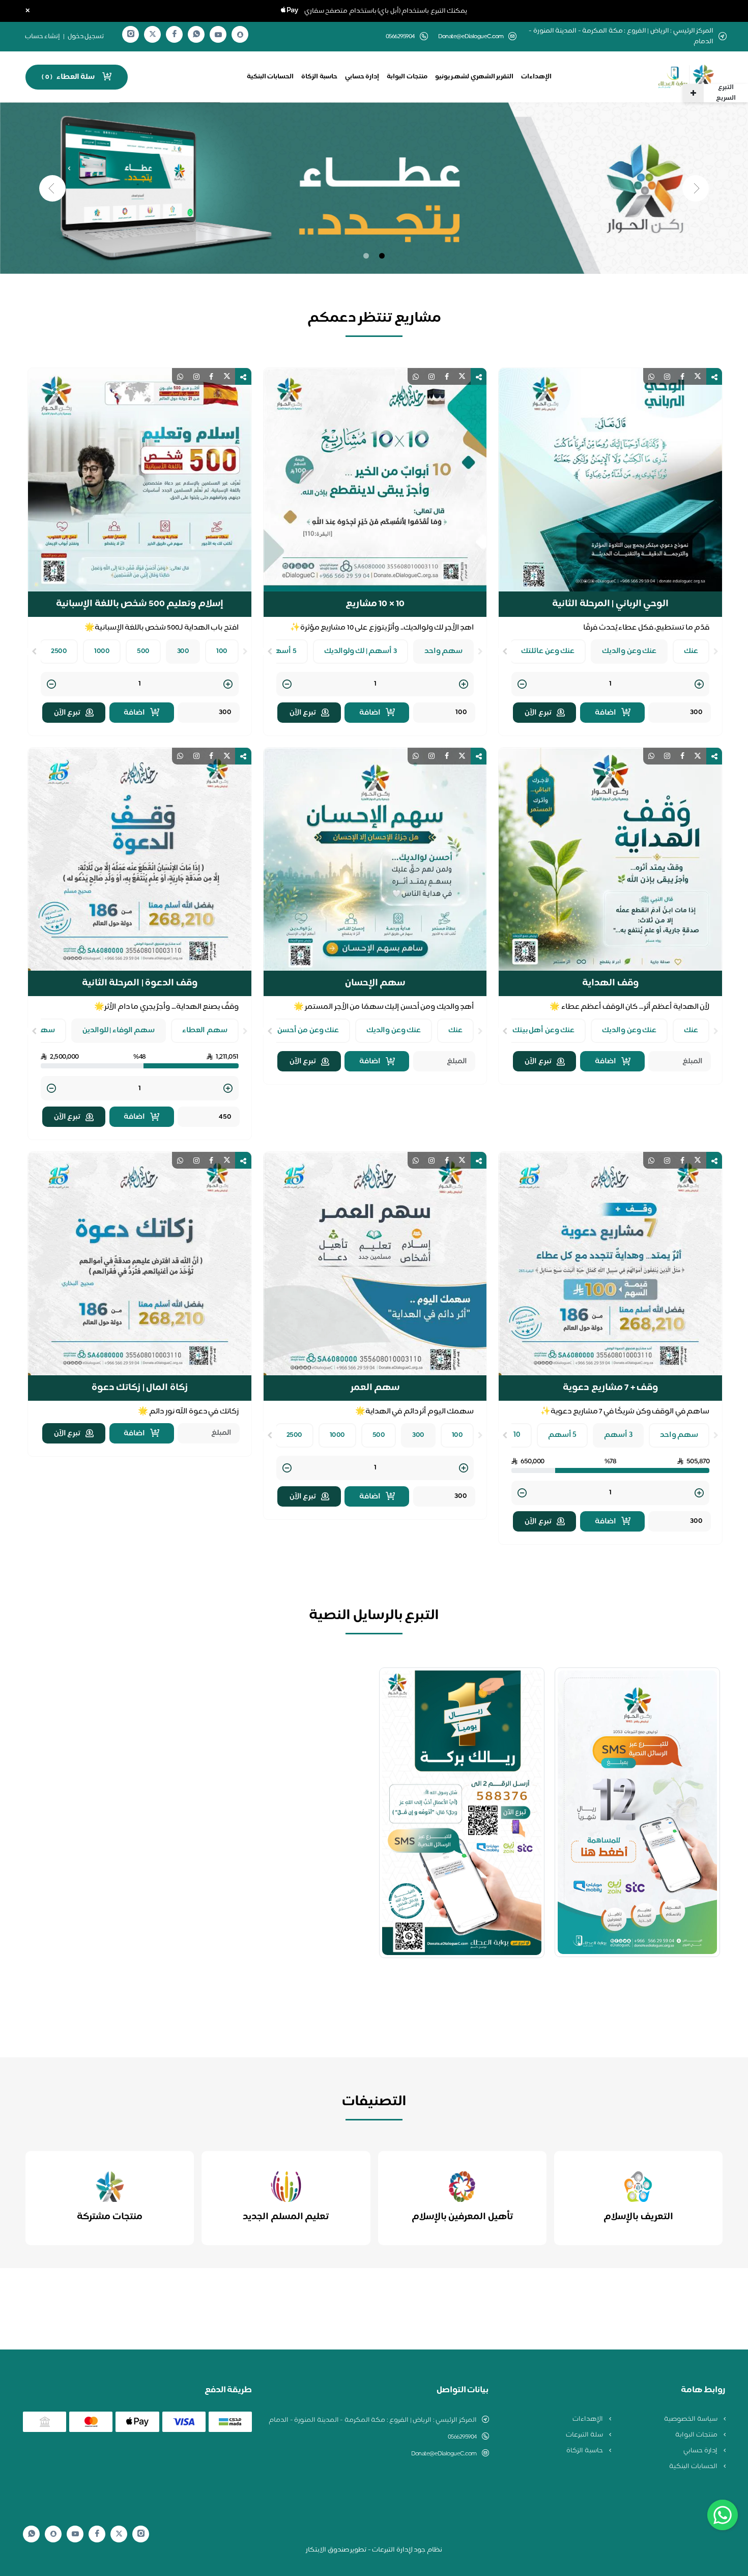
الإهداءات (536, 77)
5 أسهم (282, 648)
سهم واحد (444, 648)
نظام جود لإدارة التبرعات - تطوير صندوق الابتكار (374, 2546)
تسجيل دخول (86, 37)
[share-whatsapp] (651, 373)
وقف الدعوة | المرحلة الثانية (140, 980)
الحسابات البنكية (270, 77)
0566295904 (462, 2433)
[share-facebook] (682, 373)
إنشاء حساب (43, 37)
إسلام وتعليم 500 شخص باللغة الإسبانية (140, 601)
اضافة (606, 709)
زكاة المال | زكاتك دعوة (140, 1384)
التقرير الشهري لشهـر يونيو (474, 77)
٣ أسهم (618, 1432)
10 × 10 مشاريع (375, 601)
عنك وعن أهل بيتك (544, 1027)
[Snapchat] (240, 35)
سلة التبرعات (585, 2431)
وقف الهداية (610, 980)
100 (222, 648)
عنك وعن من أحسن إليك (300, 1027)
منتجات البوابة (407, 77)
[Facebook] (175, 34)
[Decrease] (522, 681)
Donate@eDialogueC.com (471, 37)
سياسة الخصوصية (691, 2416)
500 (143, 648)
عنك (691, 648)
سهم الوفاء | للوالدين (119, 1027)
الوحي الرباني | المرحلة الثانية (610, 601)
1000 (102, 648)
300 (183, 648)
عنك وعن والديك (629, 648)
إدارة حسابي (362, 77)
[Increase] (699, 681)
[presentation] (716, 648)
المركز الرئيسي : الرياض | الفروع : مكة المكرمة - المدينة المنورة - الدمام (373, 2417)
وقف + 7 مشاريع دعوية (610, 1384)
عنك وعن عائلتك (548, 648)
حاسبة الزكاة (319, 77)
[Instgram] (131, 34)
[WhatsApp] (196, 34)
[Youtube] (218, 35)
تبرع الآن (538, 709)
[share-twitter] (698, 373)
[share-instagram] (667, 373)
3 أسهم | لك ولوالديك (361, 648)
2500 (59, 648)
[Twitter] (153, 34)
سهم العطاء (205, 1027)
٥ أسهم (563, 1432)
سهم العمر (375, 1384)
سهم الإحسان (375, 980)
